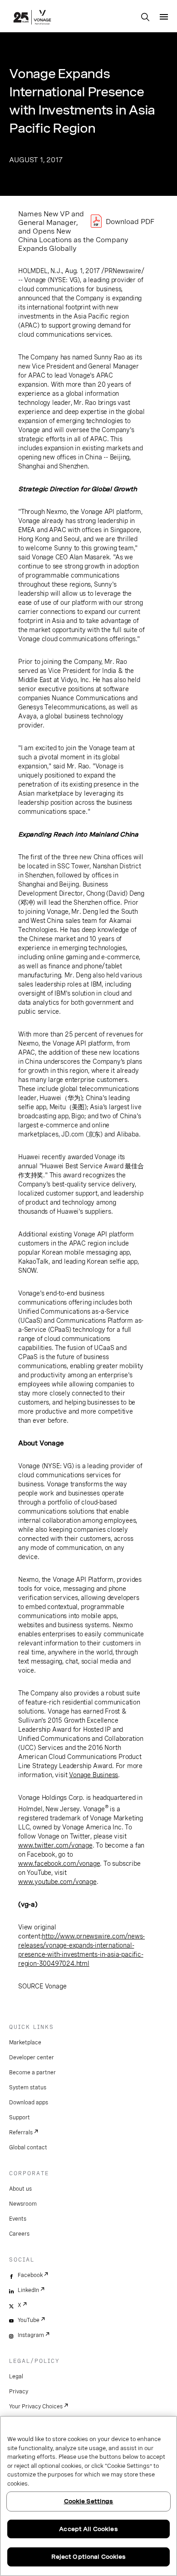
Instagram (31, 2335)
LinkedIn (28, 2290)
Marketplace (25, 2043)
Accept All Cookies (88, 2529)
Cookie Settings (89, 2501)
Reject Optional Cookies (89, 2557)
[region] (88, 2496)
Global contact (28, 2147)
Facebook (30, 2275)
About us (20, 2189)
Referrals (21, 2133)
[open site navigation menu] (164, 17)
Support (20, 2118)
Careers (19, 2234)
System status (28, 2088)
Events (18, 2219)
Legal (16, 2377)
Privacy (19, 2392)
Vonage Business (93, 1775)
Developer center (32, 2058)
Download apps (29, 2103)
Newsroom (23, 2204)
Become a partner (32, 2073)
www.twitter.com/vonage (55, 1845)
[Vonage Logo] (32, 18)
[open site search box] (145, 18)
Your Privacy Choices (36, 2407)
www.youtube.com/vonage (57, 1882)
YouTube (29, 2320)
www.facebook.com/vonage (59, 1863)
